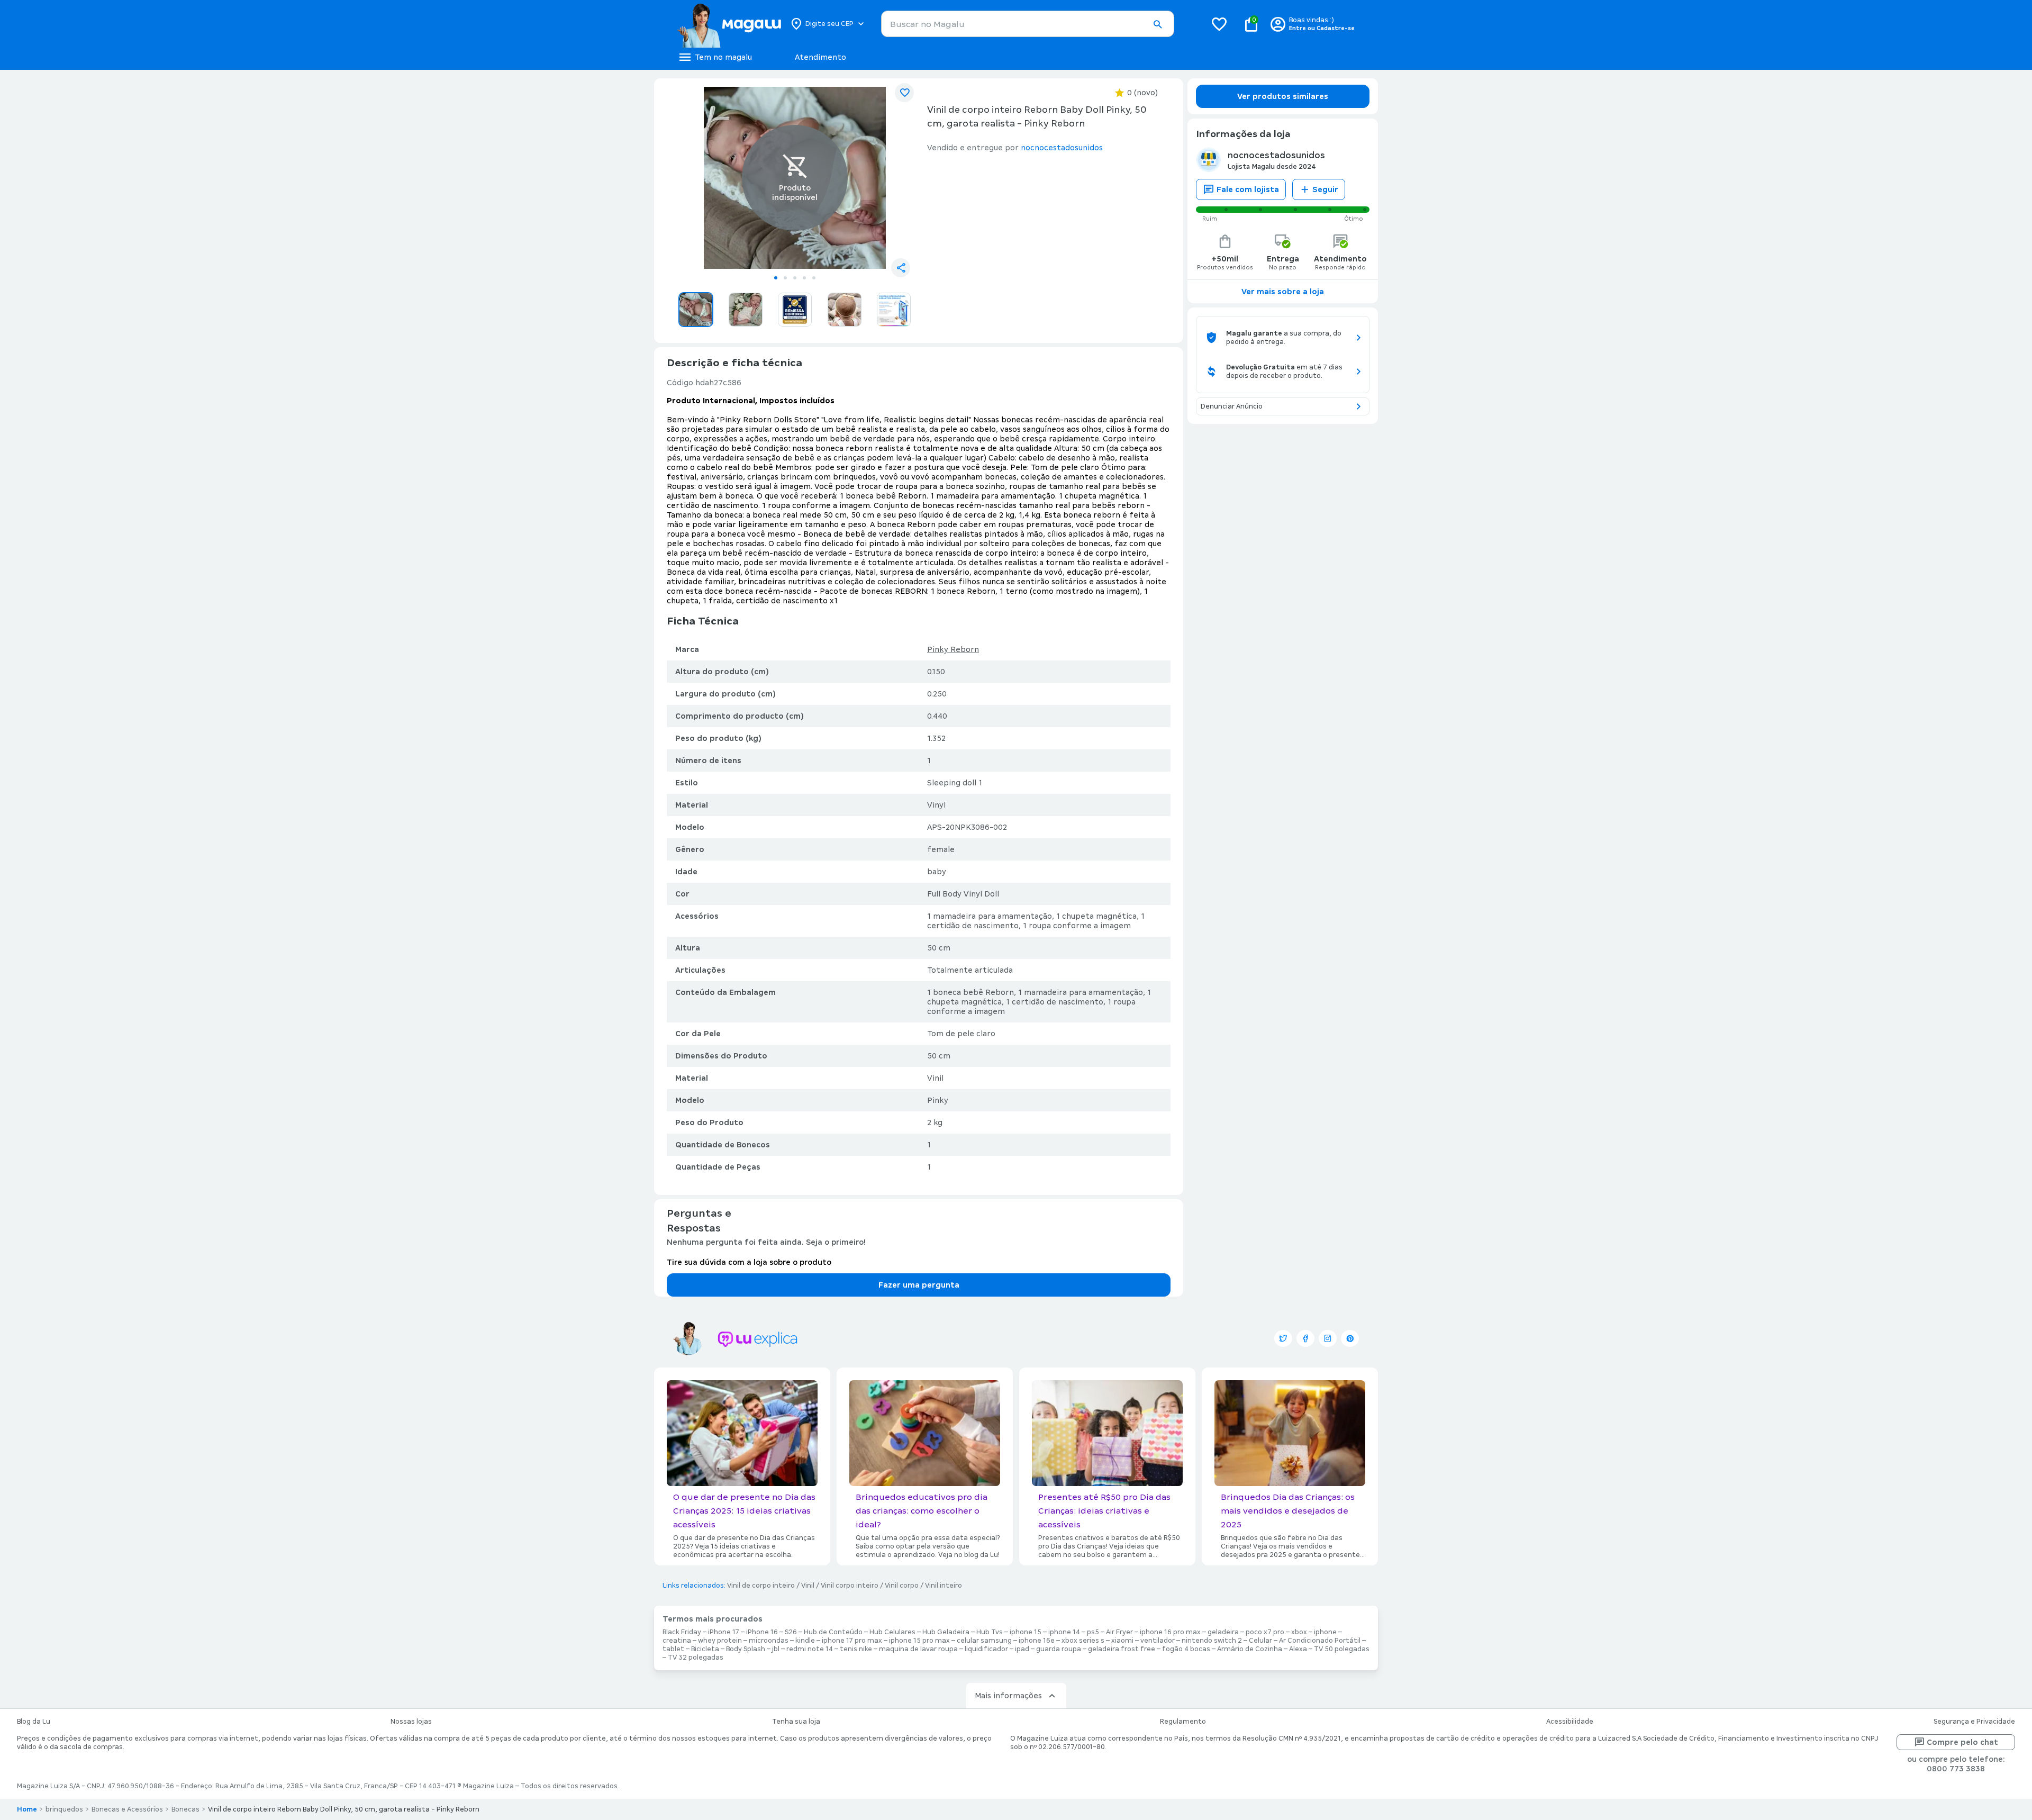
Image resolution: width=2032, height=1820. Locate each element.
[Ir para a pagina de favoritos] (1219, 24)
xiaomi (1122, 1641)
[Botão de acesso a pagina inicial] (729, 24)
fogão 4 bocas (1186, 1649)
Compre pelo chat (1962, 1742)
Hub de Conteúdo (833, 1632)
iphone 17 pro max (852, 1641)
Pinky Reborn (953, 649)
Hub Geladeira (946, 1632)
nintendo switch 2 (1212, 1641)
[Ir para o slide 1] (776, 278)
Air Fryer (1119, 1632)
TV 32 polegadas (696, 1658)
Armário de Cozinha (1250, 1649)
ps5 (1093, 1632)
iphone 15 (1026, 1632)
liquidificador (986, 1649)
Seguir (1325, 189)
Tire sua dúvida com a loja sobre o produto (749, 1262)
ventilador (1158, 1641)
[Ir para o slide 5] (814, 278)
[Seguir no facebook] (1305, 1338)
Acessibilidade (1570, 1722)
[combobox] (1028, 24)
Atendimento (820, 57)
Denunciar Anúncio (1232, 406)
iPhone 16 (762, 1632)
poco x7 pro (1265, 1632)
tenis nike (856, 1649)
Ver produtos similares (1283, 96)
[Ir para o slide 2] (785, 278)
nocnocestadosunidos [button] (1062, 148)
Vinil (808, 1586)
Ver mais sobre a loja (1283, 292)
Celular (1260, 1641)
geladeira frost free (1122, 1649)
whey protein (720, 1641)
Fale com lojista (1248, 189)
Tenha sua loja (796, 1722)
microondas (769, 1641)
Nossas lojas (411, 1722)
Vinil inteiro (944, 1586)
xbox (1299, 1632)
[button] (1157, 24)
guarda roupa (1059, 1649)
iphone (1325, 1632)
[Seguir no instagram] (1328, 1338)
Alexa (1298, 1649)
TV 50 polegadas (1342, 1649)
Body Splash (746, 1649)
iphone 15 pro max (919, 1641)
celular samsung (984, 1641)
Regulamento (1183, 1722)
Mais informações (1008, 1696)
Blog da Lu (34, 1722)
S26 (791, 1632)
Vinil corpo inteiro (850, 1586)
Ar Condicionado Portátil (1320, 1641)
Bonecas (185, 1809)
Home (27, 1809)
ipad (1022, 1649)
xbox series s (1083, 1641)
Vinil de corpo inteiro (761, 1586)
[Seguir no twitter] (1283, 1338)
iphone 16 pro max (1170, 1632)
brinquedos (64, 1809)
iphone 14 (1064, 1632)
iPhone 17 (724, 1632)
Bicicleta (705, 1649)
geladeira (1223, 1632)
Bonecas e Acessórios (127, 1809)
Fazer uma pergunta (919, 1285)
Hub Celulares (892, 1632)
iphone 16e (1037, 1641)
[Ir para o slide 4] (804, 278)
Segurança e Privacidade (1974, 1722)
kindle (805, 1641)
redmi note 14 (810, 1649)
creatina (677, 1641)
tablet (673, 1649)
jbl (776, 1649)
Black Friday (682, 1632)
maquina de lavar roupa (918, 1649)
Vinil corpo (902, 1586)
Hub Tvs (990, 1632)
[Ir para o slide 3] (795, 278)
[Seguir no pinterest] (1350, 1338)
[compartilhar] (901, 268)
